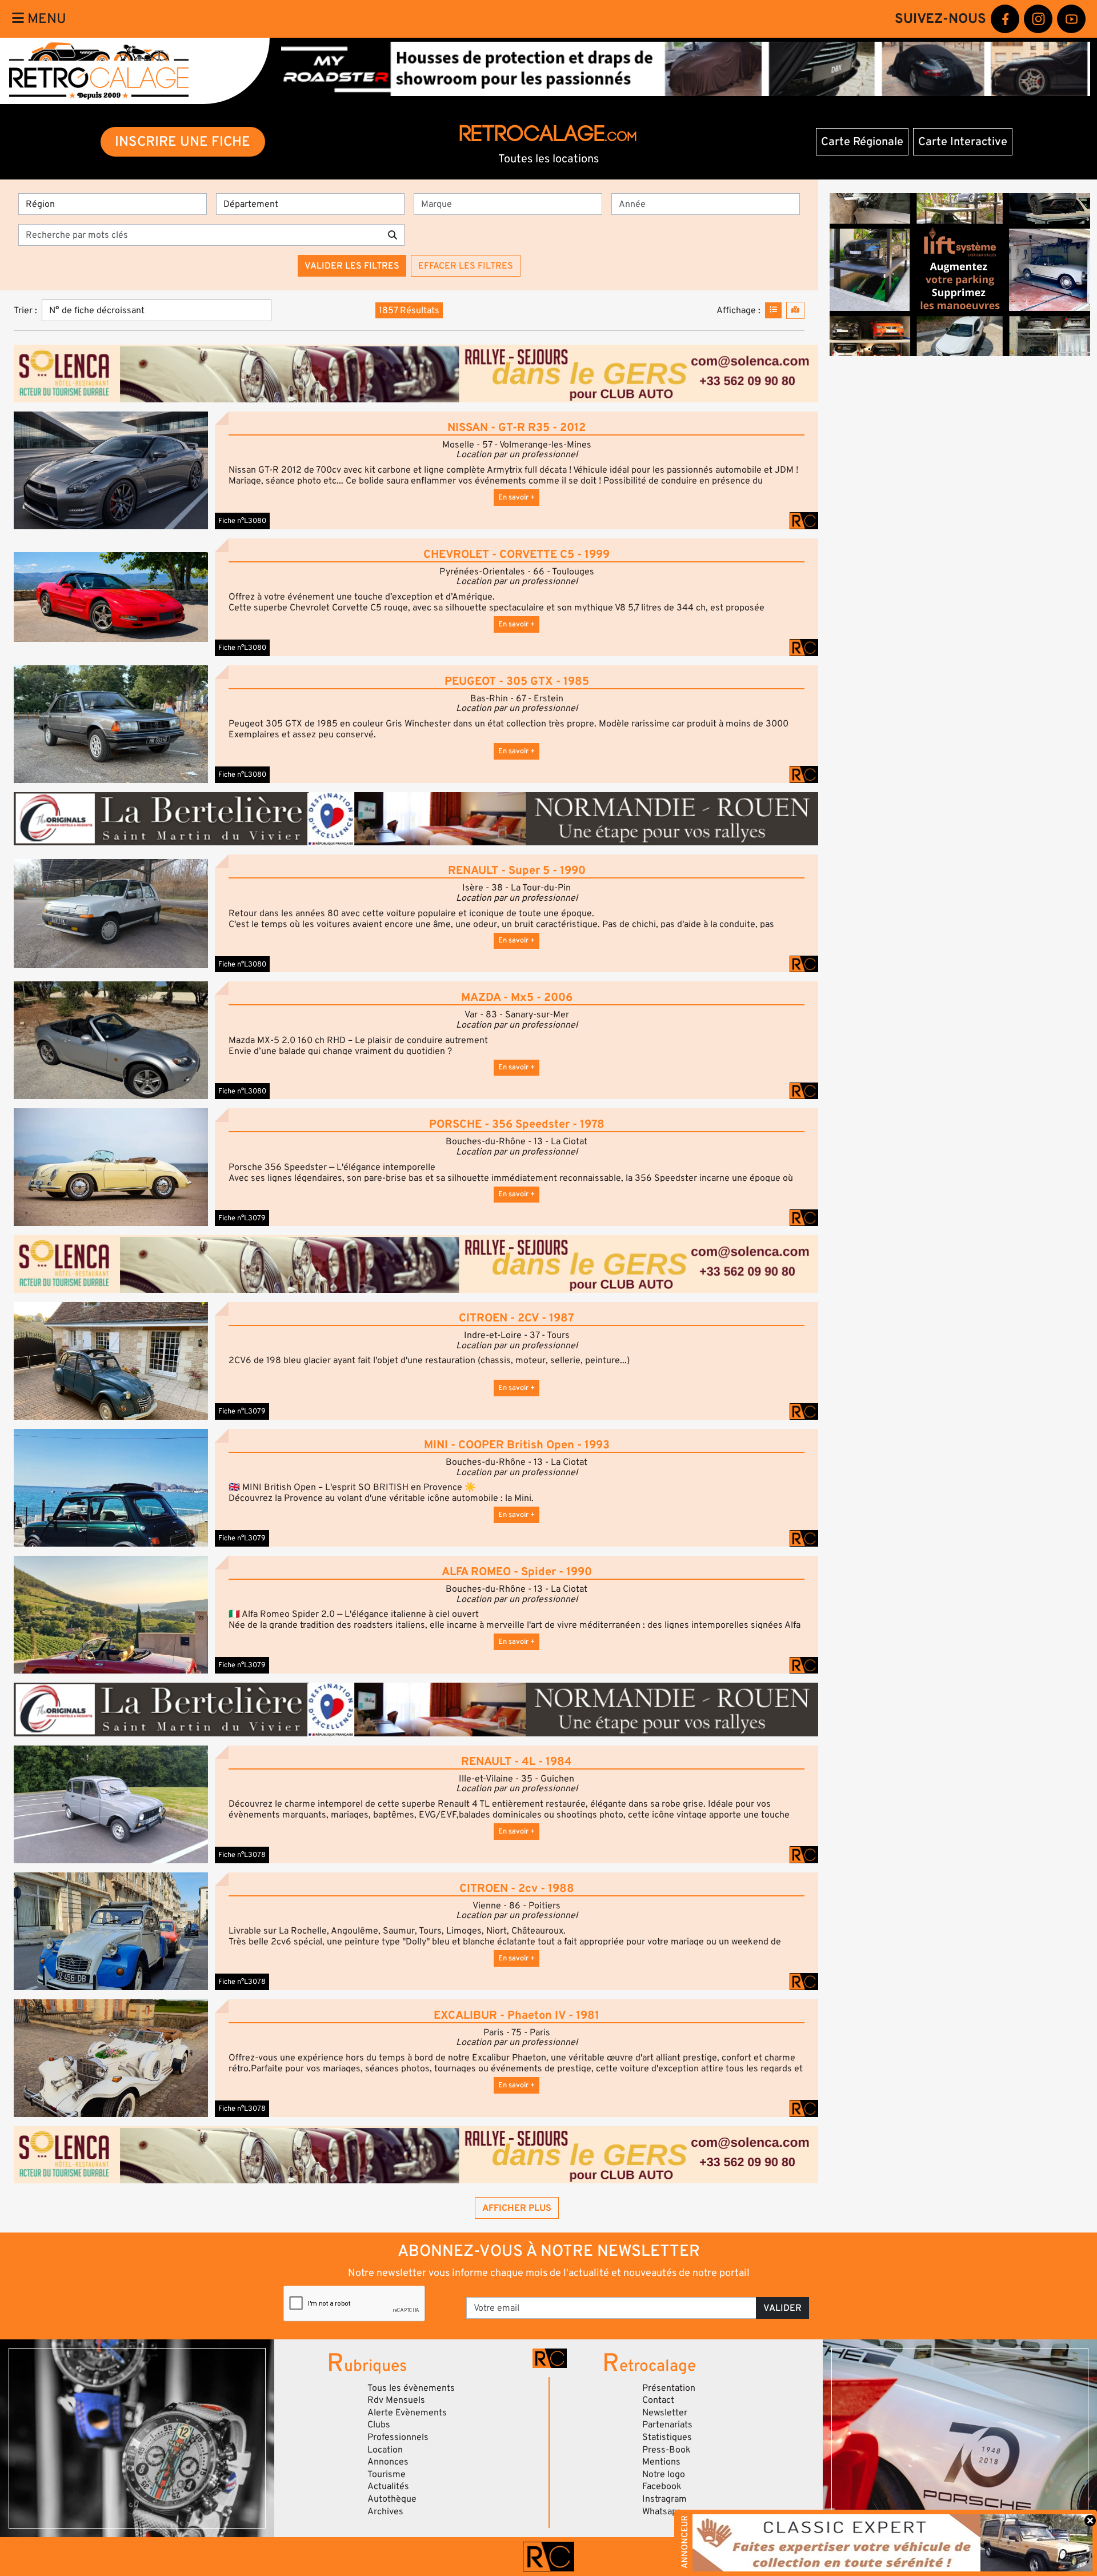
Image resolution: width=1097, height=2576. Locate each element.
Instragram (664, 2499)
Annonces (388, 2462)
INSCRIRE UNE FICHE (183, 141)
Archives (385, 2511)
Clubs (379, 2425)
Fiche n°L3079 (242, 1218)
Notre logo (664, 2474)
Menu (45, 19)
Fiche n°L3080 (242, 521)
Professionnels (398, 2437)
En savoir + (517, 497)
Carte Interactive (963, 142)
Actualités (388, 2486)
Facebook (662, 2486)
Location (385, 2450)
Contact (658, 2400)
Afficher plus (517, 2208)
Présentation (669, 2388)
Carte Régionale (862, 142)
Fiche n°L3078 (242, 1855)
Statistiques (667, 2437)
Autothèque (392, 2499)
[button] (111, 470)
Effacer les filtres (466, 266)
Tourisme (387, 2474)
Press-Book (666, 2450)
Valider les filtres (352, 266)
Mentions (661, 2462)
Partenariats (667, 2425)
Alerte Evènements (407, 2413)
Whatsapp (662, 2511)
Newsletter (665, 2413)
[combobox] (511, 204)
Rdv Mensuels (396, 2400)
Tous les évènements (411, 2388)
